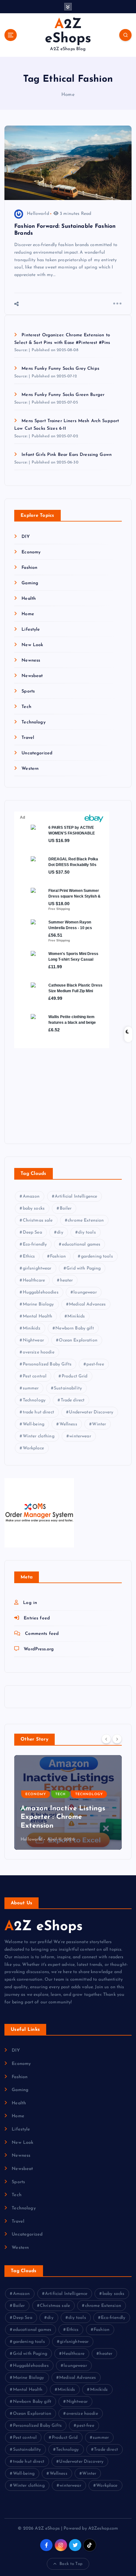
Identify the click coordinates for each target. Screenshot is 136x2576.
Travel (28, 738)
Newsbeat (32, 676)
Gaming (30, 583)
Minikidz (32, 1328)
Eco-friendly (35, 1244)
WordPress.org (39, 1649)
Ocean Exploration (78, 1340)
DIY (25, 537)
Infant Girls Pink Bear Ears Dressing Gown (67, 455)
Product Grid (75, 1376)
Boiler (66, 1208)
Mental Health (38, 1316)
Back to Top (71, 2564)
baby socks (34, 1208)
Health (29, 599)
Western (30, 769)
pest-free (95, 1364)
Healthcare (34, 1280)
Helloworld (38, 214)
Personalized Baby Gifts (47, 1364)
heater (67, 1280)
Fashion (29, 568)
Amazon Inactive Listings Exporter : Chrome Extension (63, 1817)
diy (60, 1232)
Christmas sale (38, 1220)
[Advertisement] (54, 1090)
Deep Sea (32, 1232)
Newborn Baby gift (74, 1328)
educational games (81, 1244)
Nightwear (33, 1340)
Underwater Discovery (91, 1412)
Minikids (76, 1316)
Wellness (68, 1424)
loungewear (85, 1292)
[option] (68, 1802)
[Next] (117, 1739)
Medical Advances (87, 1304)
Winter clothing (39, 1436)
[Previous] (106, 1739)
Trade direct (73, 1400)
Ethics (29, 1256)
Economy (31, 552)
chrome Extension (86, 1220)
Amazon (31, 1197)
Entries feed (37, 1618)
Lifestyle (31, 630)
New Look (32, 645)
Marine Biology (38, 1304)
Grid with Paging (83, 1268)
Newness (31, 660)
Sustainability (68, 1388)
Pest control (35, 1376)
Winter (99, 1424)
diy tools (87, 1232)
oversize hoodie (39, 1352)
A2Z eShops (43, 1927)
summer (31, 1388)
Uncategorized (37, 753)
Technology (33, 722)
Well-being (34, 1424)
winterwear (80, 1436)
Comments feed (42, 1634)
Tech (26, 707)
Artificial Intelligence (76, 1197)
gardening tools (97, 1256)
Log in (30, 1603)
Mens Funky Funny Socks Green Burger (63, 395)
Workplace (33, 1448)
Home (68, 95)
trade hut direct (38, 1412)
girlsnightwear (37, 1268)
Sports (28, 691)
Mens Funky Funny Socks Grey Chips (60, 369)
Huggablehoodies (41, 1292)
